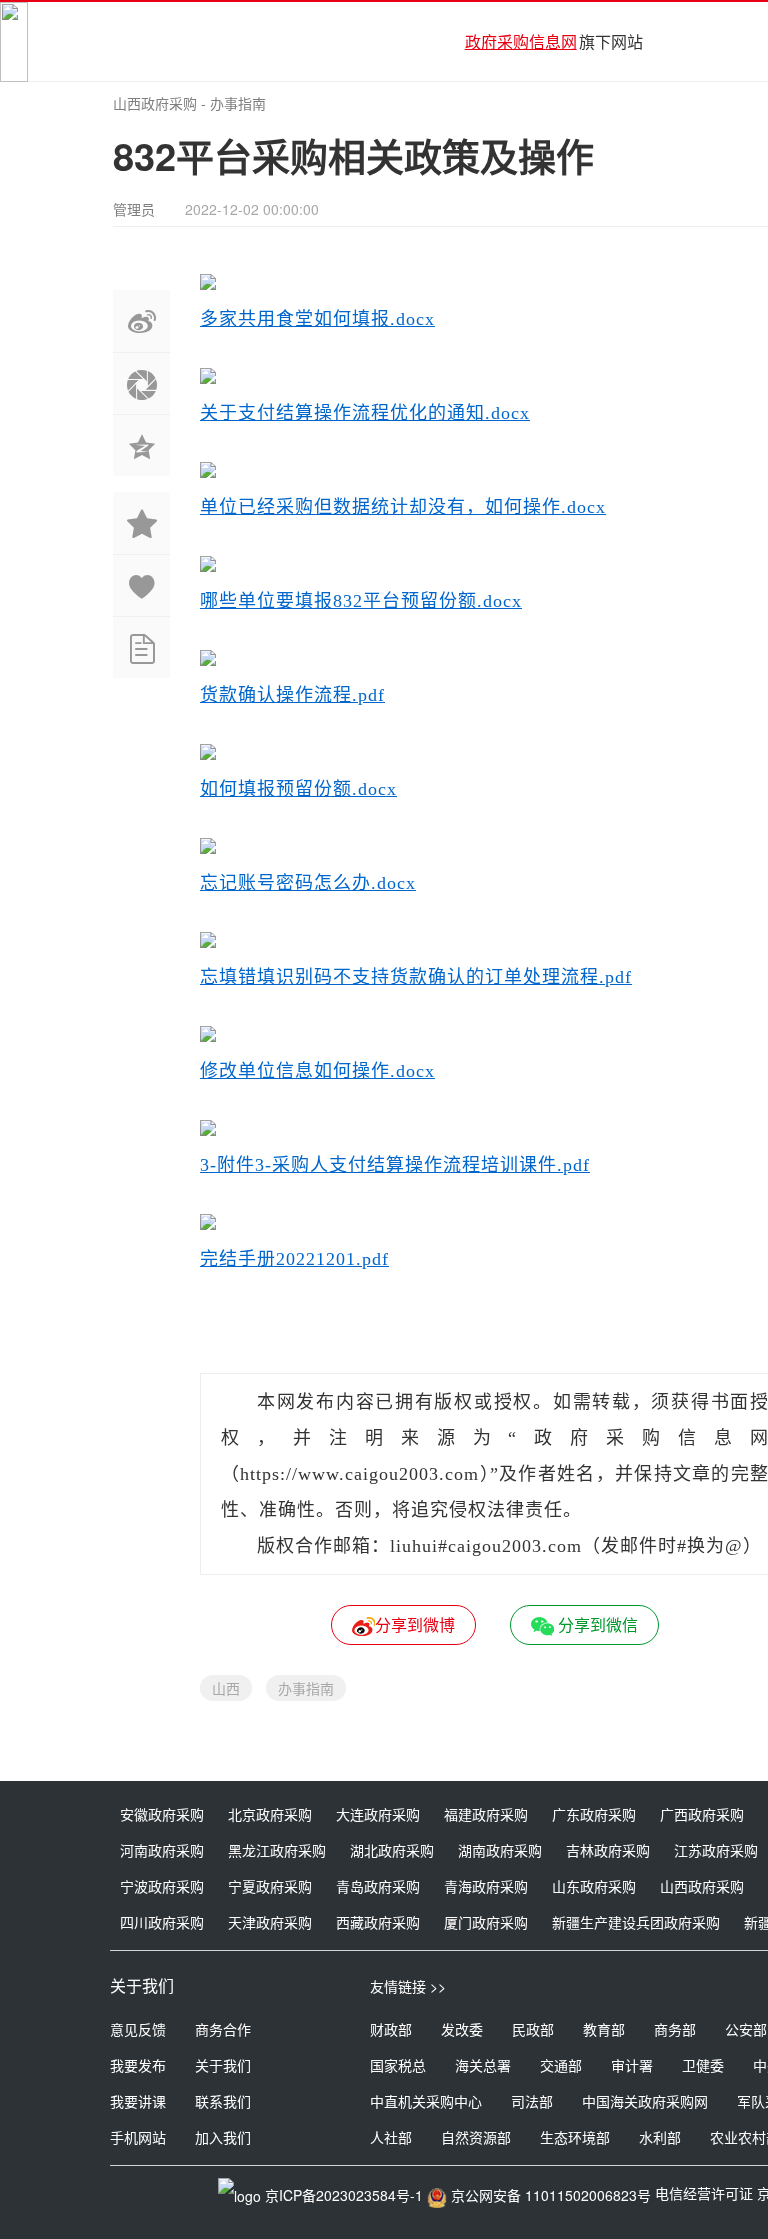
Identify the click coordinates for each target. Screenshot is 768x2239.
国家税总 (398, 2065)
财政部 (391, 2029)
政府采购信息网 (521, 41)
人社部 (391, 2137)
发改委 (462, 2029)
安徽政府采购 (162, 1814)
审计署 (632, 2065)
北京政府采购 (270, 1814)
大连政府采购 (378, 1814)
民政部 (533, 2029)
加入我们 (223, 2137)
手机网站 (138, 2137)
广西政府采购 (702, 1814)
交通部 (561, 2065)
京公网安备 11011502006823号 (551, 2195)
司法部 (532, 2101)
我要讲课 (138, 2101)
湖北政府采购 (392, 1850)
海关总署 (483, 2065)
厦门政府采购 (486, 1922)
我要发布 (138, 2065)
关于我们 (223, 2065)
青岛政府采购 (378, 1886)
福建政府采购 (486, 1814)
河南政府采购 (162, 1850)
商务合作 (223, 2029)
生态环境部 (575, 2137)
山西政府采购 (155, 103)
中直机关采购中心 (426, 2101)
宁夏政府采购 (270, 1886)
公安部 (746, 2029)
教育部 (604, 2029)
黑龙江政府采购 (277, 1850)
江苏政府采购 (716, 1850)
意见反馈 (138, 2029)
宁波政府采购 (162, 1886)
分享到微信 (596, 1624)
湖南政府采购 (500, 1850)
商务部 (675, 2029)
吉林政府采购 (608, 1850)
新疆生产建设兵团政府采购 (636, 1922)
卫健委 (703, 2065)
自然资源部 (476, 2137)
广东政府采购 (594, 1814)
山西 (226, 1688)
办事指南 (238, 103)
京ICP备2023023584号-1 (344, 2195)
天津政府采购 (270, 1922)
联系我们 (223, 2101)
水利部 (660, 2137)
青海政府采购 (486, 1886)
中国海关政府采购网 (645, 2101)
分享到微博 (415, 1624)
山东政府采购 (594, 1886)
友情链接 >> (408, 1986)
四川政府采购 (162, 1922)
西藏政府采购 (378, 1922)
